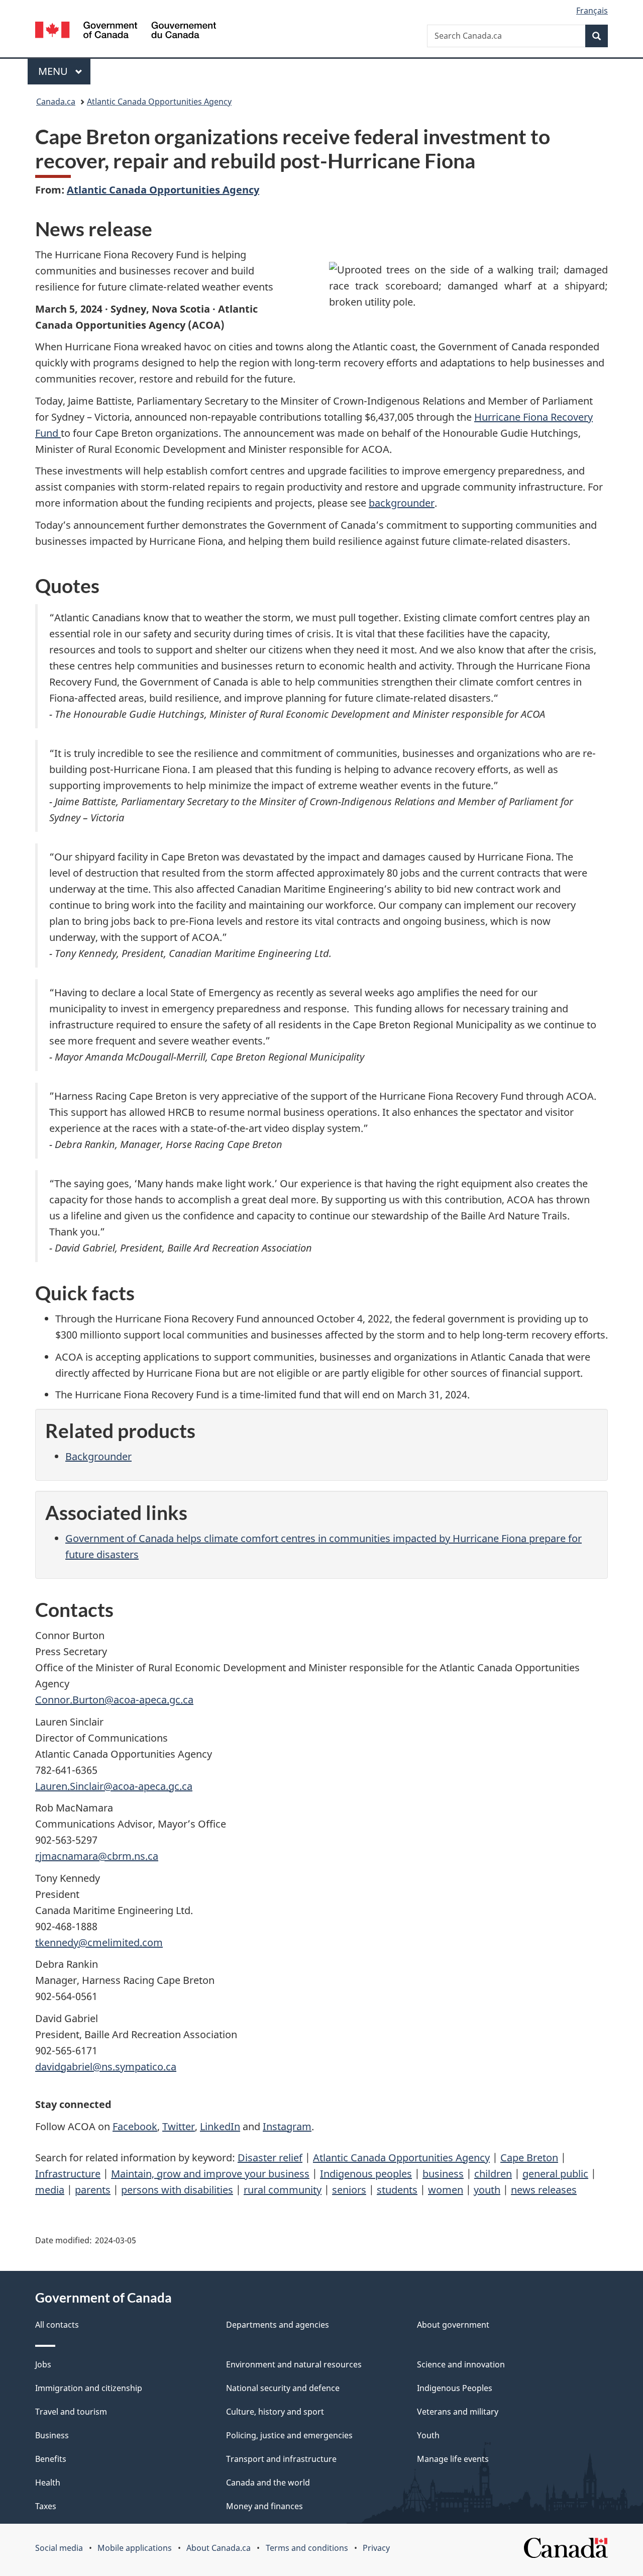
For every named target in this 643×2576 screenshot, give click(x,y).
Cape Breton (529, 2158)
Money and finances (264, 2506)
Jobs (43, 2364)
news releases (544, 2190)
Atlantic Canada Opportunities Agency (159, 102)
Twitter (179, 2126)
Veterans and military (458, 2412)
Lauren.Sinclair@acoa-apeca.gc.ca (114, 1786)
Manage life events (453, 2459)
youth (487, 2190)
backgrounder (402, 503)
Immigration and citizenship (89, 2388)
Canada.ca (56, 102)
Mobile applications (135, 2548)
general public (555, 2174)
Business (52, 2435)
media (50, 2190)
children (493, 2174)
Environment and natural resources (294, 2364)
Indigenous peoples (366, 2174)
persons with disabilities (177, 2190)
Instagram (287, 2126)
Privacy (376, 2548)
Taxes (46, 2506)
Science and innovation (461, 2364)
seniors (349, 2190)
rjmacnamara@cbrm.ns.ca (97, 1856)
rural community (283, 2190)
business (443, 2174)
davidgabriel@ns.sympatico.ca (106, 2067)
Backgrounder (98, 1456)
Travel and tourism (71, 2412)
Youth (428, 2435)
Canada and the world (268, 2483)
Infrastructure (68, 2174)
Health (48, 2483)
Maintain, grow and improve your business (210, 2174)
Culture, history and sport (275, 2412)
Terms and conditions (307, 2548)
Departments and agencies (278, 2325)
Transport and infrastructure (281, 2459)
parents (93, 2190)
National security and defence (283, 2388)
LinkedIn (220, 2126)
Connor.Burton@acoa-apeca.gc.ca (114, 1700)
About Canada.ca (219, 2548)
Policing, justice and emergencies (289, 2435)
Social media (59, 2548)
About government (453, 2325)
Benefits (51, 2459)
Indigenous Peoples (455, 2388)
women (446, 2190)
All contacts (57, 2325)
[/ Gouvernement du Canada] (126, 31)
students (397, 2190)
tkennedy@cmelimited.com (99, 1942)
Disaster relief (270, 2158)
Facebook (135, 2126)
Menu (54, 71)
